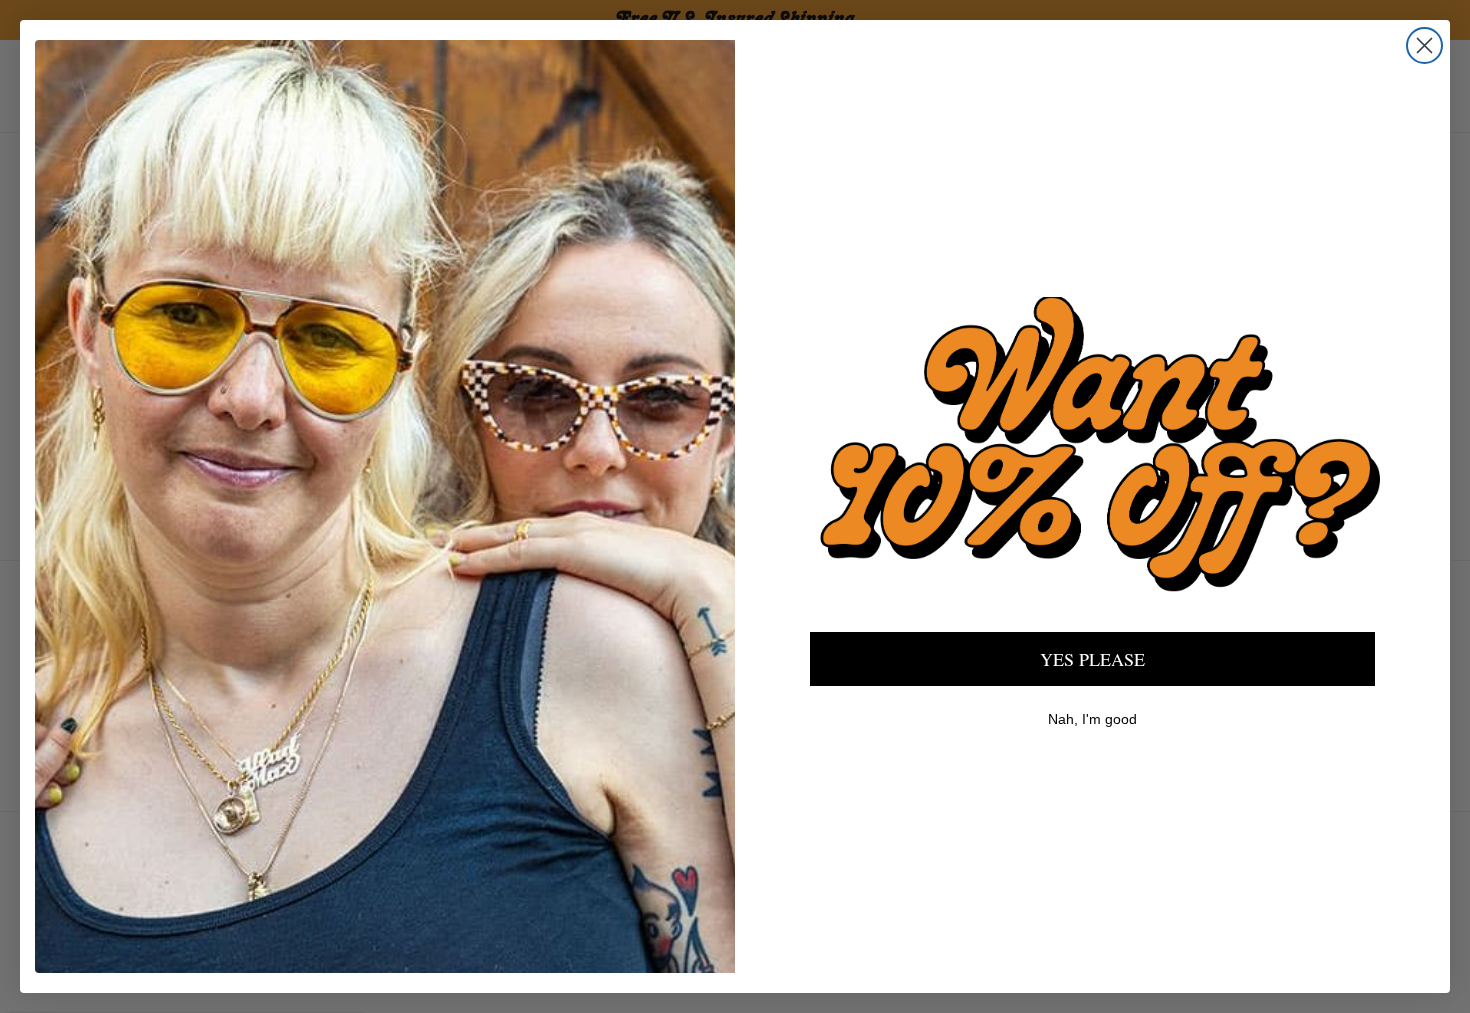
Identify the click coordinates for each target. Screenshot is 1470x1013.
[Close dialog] (1424, 45)
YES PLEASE (1092, 659)
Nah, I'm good (1092, 719)
